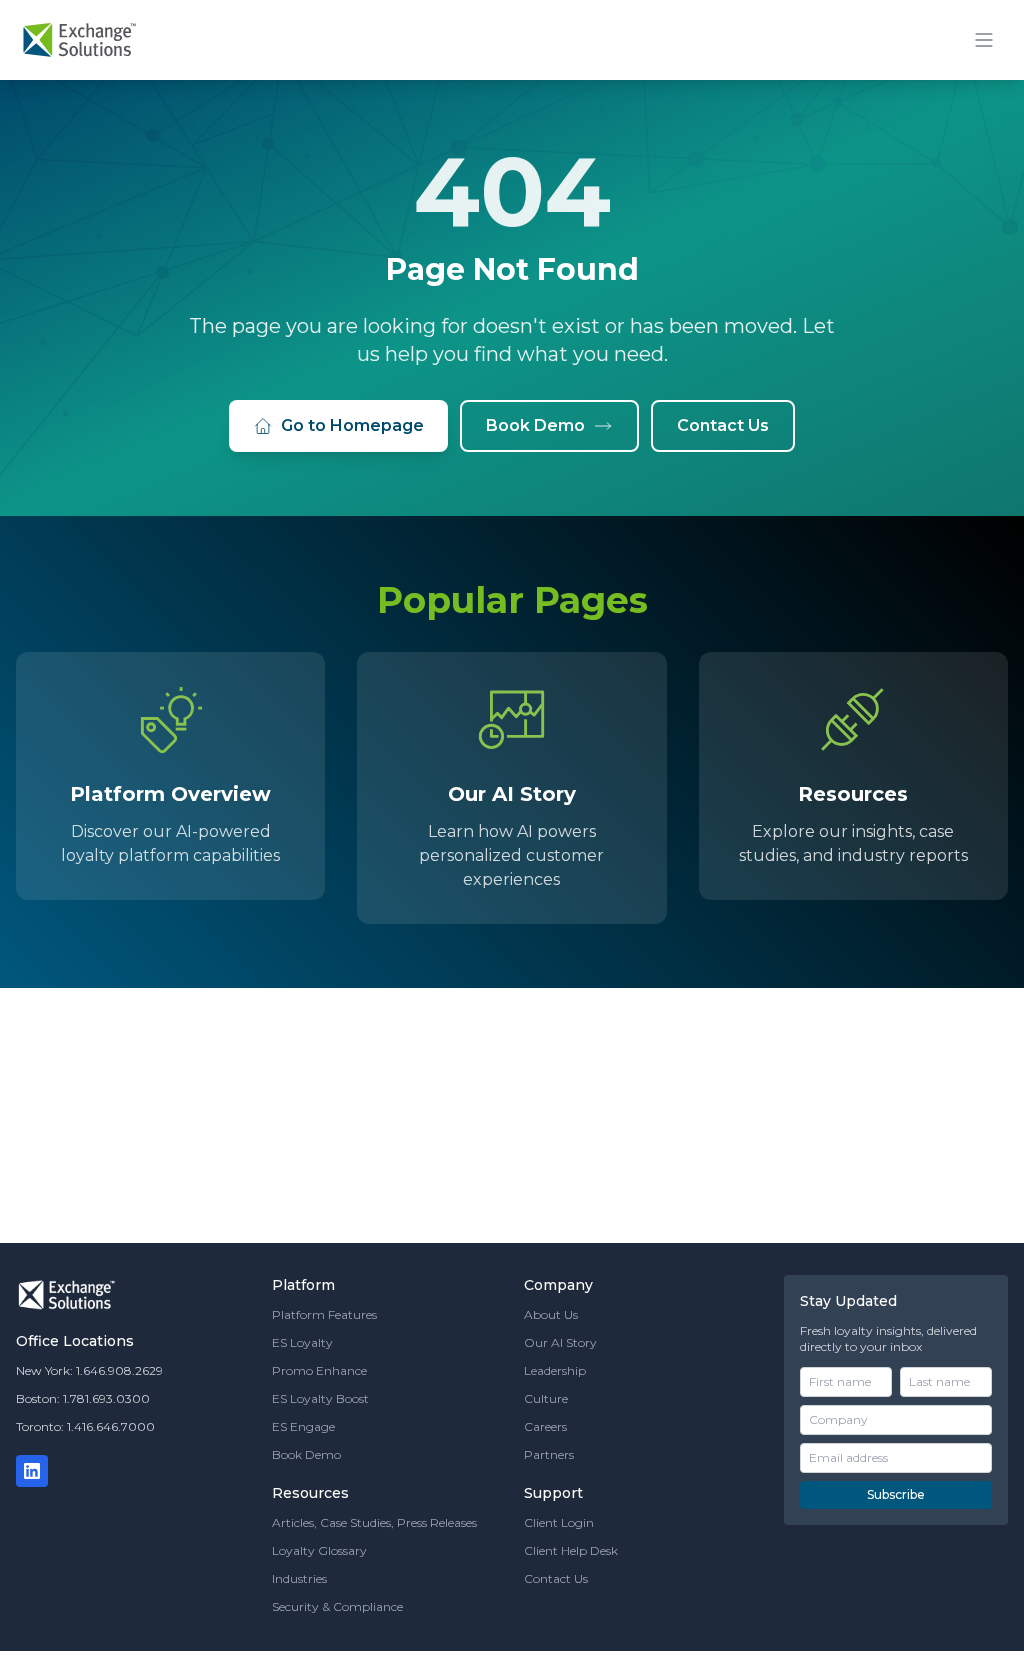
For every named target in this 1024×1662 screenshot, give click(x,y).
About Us (551, 1314)
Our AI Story (560, 1342)
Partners (549, 1454)
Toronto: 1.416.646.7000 (85, 1426)
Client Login (559, 1522)
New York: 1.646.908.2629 (89, 1370)
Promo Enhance (319, 1370)
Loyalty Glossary (319, 1550)
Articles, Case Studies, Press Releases (374, 1522)
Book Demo (535, 425)
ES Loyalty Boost (320, 1398)
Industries (299, 1578)
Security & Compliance (337, 1606)
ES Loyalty (302, 1342)
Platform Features (324, 1314)
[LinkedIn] (32, 1471)
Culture (546, 1398)
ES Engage (303, 1426)
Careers (545, 1426)
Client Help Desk (571, 1550)
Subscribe (896, 1494)
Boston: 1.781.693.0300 (83, 1398)
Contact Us (723, 425)
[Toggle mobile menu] (984, 40)
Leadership (555, 1370)
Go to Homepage (352, 425)
